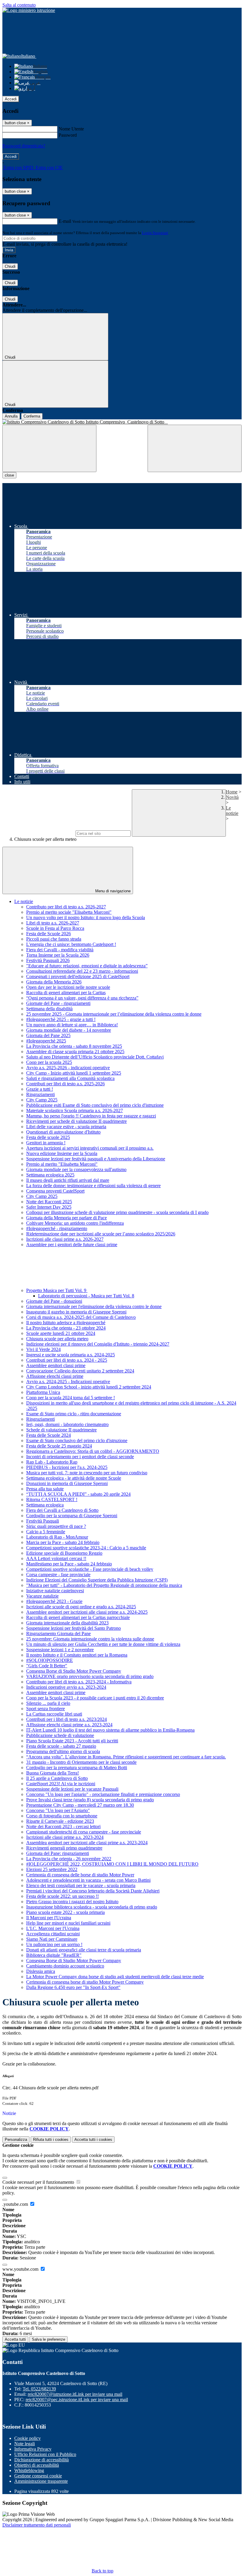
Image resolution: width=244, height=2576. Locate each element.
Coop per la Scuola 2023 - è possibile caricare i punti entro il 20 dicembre (95, 1698)
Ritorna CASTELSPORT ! (52, 1499)
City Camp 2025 (42, 1100)
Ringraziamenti (40, 1094)
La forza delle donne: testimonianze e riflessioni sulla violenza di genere (93, 1186)
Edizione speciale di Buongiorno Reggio (64, 1553)
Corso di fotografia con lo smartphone (62, 1816)
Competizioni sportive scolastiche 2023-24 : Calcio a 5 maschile (86, 1548)
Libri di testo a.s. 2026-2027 (53, 923)
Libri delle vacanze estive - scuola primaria (66, 1127)
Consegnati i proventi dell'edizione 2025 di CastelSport (78, 976)
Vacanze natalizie (42, 1596)
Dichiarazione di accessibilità (42, 2460)
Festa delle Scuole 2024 (49, 1435)
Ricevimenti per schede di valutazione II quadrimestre (76, 1121)
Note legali (25, 2444)
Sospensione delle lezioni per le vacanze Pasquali (72, 1789)
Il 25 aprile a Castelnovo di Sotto (57, 1778)
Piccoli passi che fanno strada (54, 939)
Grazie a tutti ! (40, 1089)
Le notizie (232, 811)
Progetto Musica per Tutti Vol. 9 (57, 1290)
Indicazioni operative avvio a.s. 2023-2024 (66, 1687)
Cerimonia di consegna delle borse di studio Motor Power (80, 1875)
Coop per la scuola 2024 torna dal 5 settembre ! (71, 1398)
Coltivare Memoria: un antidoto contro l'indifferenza (75, 1223)
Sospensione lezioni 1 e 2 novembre (60, 1650)
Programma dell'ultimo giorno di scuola (63, 1751)
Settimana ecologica (45, 1505)
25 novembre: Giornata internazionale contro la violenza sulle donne (90, 1639)
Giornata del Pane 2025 (48, 1035)
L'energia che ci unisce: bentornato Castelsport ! (71, 944)
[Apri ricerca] (195, 448)
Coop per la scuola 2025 (49, 1062)
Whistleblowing (29, 2470)
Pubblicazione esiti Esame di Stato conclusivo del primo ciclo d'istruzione (95, 1105)
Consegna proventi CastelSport (55, 1191)
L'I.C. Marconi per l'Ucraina (53, 1928)
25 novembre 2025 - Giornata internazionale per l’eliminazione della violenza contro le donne (114, 1014)
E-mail (65, 221)
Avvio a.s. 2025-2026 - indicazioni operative (68, 1068)
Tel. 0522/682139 (39, 2389)
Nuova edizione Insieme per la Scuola (62, 1153)
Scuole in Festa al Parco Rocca (55, 928)
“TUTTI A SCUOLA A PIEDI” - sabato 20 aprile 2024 (78, 1494)
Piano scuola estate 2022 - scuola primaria (65, 1912)
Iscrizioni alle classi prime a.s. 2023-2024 (65, 1837)
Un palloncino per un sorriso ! (54, 1944)
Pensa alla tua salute (45, 1489)
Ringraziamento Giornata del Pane (58, 1633)
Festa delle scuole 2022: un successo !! (62, 1896)
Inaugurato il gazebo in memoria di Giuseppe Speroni (76, 1312)
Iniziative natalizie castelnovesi (55, 1591)
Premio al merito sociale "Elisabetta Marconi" (69, 912)
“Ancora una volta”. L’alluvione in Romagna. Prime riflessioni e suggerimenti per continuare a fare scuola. (126, 1757)
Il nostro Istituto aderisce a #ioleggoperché (66, 1323)
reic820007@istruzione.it (75, 2394)
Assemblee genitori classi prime (56, 1365)
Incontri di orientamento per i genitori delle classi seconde (80, 1457)
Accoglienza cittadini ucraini (53, 1934)
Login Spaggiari (155, 233)
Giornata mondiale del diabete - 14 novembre (69, 1030)
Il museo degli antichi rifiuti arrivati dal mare (68, 1180)
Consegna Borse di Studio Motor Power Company (74, 1671)
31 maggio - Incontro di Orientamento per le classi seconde (81, 1762)
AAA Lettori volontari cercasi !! (56, 1558)
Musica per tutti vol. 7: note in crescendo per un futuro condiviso (87, 1473)
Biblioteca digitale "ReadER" (54, 1955)
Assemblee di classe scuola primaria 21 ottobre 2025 (75, 1052)
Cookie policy (28, 2438)
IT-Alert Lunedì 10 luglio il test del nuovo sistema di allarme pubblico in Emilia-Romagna (110, 1730)
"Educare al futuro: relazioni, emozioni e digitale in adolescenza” (87, 966)
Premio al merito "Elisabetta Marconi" (62, 1164)
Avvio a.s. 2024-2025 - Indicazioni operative (68, 1382)
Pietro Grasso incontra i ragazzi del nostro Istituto (72, 1902)
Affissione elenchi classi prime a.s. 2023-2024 (69, 1725)
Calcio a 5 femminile (46, 1532)
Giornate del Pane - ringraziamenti (58, 1003)
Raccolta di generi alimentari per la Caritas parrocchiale (78, 1617)
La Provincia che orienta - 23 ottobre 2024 (66, 1328)
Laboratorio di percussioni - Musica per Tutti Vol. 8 (86, 1296)
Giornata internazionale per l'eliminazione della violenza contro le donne (94, 1306)
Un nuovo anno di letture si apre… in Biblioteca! (72, 1025)
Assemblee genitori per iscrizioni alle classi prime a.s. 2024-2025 (87, 1612)
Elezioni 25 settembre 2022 (52, 1869)
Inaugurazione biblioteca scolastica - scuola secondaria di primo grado (92, 1907)
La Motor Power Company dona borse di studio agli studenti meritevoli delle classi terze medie (115, 1977)
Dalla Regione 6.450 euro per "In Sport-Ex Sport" (73, 1987)
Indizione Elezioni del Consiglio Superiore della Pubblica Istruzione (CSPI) (97, 1580)
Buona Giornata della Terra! (53, 1773)
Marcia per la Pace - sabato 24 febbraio (63, 1542)
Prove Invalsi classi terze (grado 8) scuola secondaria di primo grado (90, 1800)
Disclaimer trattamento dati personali (37, 2525)
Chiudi (10, 266)
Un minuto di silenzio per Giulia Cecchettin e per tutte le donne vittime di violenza (103, 1644)
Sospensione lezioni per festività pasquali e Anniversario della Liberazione (96, 1159)
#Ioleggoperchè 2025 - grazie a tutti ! (61, 1019)
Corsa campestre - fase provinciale (58, 1575)
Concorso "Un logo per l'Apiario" (58, 1810)
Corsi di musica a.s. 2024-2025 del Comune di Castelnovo (81, 1317)
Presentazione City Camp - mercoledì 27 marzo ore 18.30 (80, 1805)
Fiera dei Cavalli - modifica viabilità (60, 950)
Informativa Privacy (33, 2449)
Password (68, 135)
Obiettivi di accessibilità (37, 2465)
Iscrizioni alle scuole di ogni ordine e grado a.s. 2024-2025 (81, 1607)
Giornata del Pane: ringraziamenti (58, 1853)
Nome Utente (71, 129)
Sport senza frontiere (46, 1709)
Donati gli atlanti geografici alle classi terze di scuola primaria (84, 1950)
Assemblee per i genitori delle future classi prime (72, 1245)
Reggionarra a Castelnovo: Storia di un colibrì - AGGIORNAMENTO (93, 1451)
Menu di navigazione (112, 891)
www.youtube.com (21, 2269)
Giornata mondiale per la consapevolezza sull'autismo (76, 1169)
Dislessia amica (41, 1971)
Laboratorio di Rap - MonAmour (57, 1537)
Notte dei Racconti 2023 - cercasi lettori (63, 1826)
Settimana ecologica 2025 (50, 1175)
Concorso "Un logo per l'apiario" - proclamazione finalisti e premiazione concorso (103, 1794)
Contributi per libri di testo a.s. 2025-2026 (65, 1084)
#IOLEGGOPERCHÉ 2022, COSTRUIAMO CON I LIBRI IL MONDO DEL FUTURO (112, 1864)
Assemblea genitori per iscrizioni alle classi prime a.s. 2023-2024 (87, 1843)
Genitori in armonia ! (46, 1143)
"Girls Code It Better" (47, 1666)
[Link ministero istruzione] (29, 10)
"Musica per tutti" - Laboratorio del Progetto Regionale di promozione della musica (104, 1585)
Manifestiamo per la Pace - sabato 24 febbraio (69, 1564)
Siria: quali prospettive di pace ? (56, 1526)
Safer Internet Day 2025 (49, 1207)
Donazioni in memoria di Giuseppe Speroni (67, 1483)
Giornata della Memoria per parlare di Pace (67, 1218)
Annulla (11, 416)
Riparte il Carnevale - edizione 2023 (60, 1821)
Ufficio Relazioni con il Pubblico (45, 2454)
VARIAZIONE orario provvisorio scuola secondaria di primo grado (90, 1676)
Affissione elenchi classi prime (55, 1376)
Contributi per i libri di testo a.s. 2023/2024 (67, 1719)
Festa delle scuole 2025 (48, 1137)
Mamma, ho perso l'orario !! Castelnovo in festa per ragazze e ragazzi (91, 1116)
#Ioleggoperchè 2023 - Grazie (54, 1601)
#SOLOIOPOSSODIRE (50, 1660)
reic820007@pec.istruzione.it (77, 2400)
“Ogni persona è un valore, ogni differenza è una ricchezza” (82, 998)
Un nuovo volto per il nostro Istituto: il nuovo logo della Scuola (86, 917)
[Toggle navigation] (49, 448)
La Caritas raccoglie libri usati (54, 1714)
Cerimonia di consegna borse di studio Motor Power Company (85, 1982)
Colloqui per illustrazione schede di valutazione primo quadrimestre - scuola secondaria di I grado (117, 1212)
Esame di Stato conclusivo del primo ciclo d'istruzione (77, 1440)
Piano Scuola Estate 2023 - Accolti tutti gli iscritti (72, 1741)
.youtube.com (16, 2204)
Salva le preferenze (49, 2339)
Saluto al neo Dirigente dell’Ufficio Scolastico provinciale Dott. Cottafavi (95, 1057)
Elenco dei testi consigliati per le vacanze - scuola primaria (81, 1885)
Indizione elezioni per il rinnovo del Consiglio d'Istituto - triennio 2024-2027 (98, 1344)
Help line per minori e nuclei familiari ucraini (68, 1923)
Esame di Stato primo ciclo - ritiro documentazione (74, 1414)
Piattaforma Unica (43, 1392)
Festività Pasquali (43, 1521)
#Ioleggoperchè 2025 (46, 1041)
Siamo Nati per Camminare (52, 1939)
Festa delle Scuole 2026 (49, 934)
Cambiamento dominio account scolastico (65, 1966)
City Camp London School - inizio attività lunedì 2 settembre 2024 (89, 1387)
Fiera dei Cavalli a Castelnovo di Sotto (62, 1510)
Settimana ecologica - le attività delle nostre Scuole (74, 1478)
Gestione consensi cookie (38, 2476)
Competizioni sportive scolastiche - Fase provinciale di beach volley (90, 1569)
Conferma (32, 416)
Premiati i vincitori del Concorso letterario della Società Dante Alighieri (93, 1891)
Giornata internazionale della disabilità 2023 (67, 1623)
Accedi (11, 99)
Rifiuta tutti (51, 2140)
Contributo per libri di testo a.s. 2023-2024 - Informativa (79, 1682)
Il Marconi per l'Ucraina (49, 1918)
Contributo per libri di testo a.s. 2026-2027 (66, 907)
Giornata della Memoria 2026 (54, 982)
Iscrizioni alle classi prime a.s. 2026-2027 (65, 1239)
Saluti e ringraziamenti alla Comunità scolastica (70, 1078)
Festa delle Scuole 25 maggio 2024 (59, 1446)
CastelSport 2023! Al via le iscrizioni (61, 1784)
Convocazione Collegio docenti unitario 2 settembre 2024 (80, 1371)
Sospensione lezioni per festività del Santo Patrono (73, 1628)
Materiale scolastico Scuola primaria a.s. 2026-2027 (75, 1110)
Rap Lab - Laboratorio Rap (52, 1462)
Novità (232, 797)
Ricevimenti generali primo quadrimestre (64, 1848)
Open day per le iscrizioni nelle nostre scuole (68, 987)
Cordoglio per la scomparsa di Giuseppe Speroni (72, 1516)
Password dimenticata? (24, 146)
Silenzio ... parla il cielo (48, 1703)
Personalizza (16, 2140)
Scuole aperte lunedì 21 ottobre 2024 (61, 1333)
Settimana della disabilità (49, 1009)
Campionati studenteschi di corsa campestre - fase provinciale (84, 1832)
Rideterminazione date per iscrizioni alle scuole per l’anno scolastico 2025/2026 (101, 1234)
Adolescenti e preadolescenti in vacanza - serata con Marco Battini (88, 1880)
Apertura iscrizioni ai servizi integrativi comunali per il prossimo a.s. (90, 1148)
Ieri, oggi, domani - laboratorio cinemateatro (67, 1424)
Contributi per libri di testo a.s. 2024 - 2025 (67, 1360)
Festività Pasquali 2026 (48, 960)
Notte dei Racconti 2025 (49, 1202)
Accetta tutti (93, 2140)
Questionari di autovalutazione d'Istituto (63, 1132)
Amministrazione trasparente (41, 2481)
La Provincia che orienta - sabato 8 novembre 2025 (74, 1046)
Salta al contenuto (19, 5)
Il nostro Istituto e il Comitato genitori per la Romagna (77, 1655)
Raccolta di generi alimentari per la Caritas (66, 993)
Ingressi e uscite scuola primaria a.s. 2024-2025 (71, 1355)
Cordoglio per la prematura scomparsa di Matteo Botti (77, 1768)
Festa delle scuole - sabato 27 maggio (61, 1746)
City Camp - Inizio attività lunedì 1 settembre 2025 (74, 1073)
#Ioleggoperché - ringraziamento (57, 1228)
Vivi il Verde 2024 (43, 1349)
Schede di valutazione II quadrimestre (61, 1430)
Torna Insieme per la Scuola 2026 (58, 955)
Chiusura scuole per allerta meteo (57, 1339)
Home (232, 792)
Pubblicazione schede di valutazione (60, 1735)
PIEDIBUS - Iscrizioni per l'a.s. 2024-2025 (67, 1467)
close (9, 475)
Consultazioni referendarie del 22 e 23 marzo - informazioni (82, 971)
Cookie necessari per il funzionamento (39, 2182)
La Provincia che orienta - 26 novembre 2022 (69, 1859)
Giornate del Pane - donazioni (54, 1301)
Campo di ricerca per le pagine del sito (38, 833)
